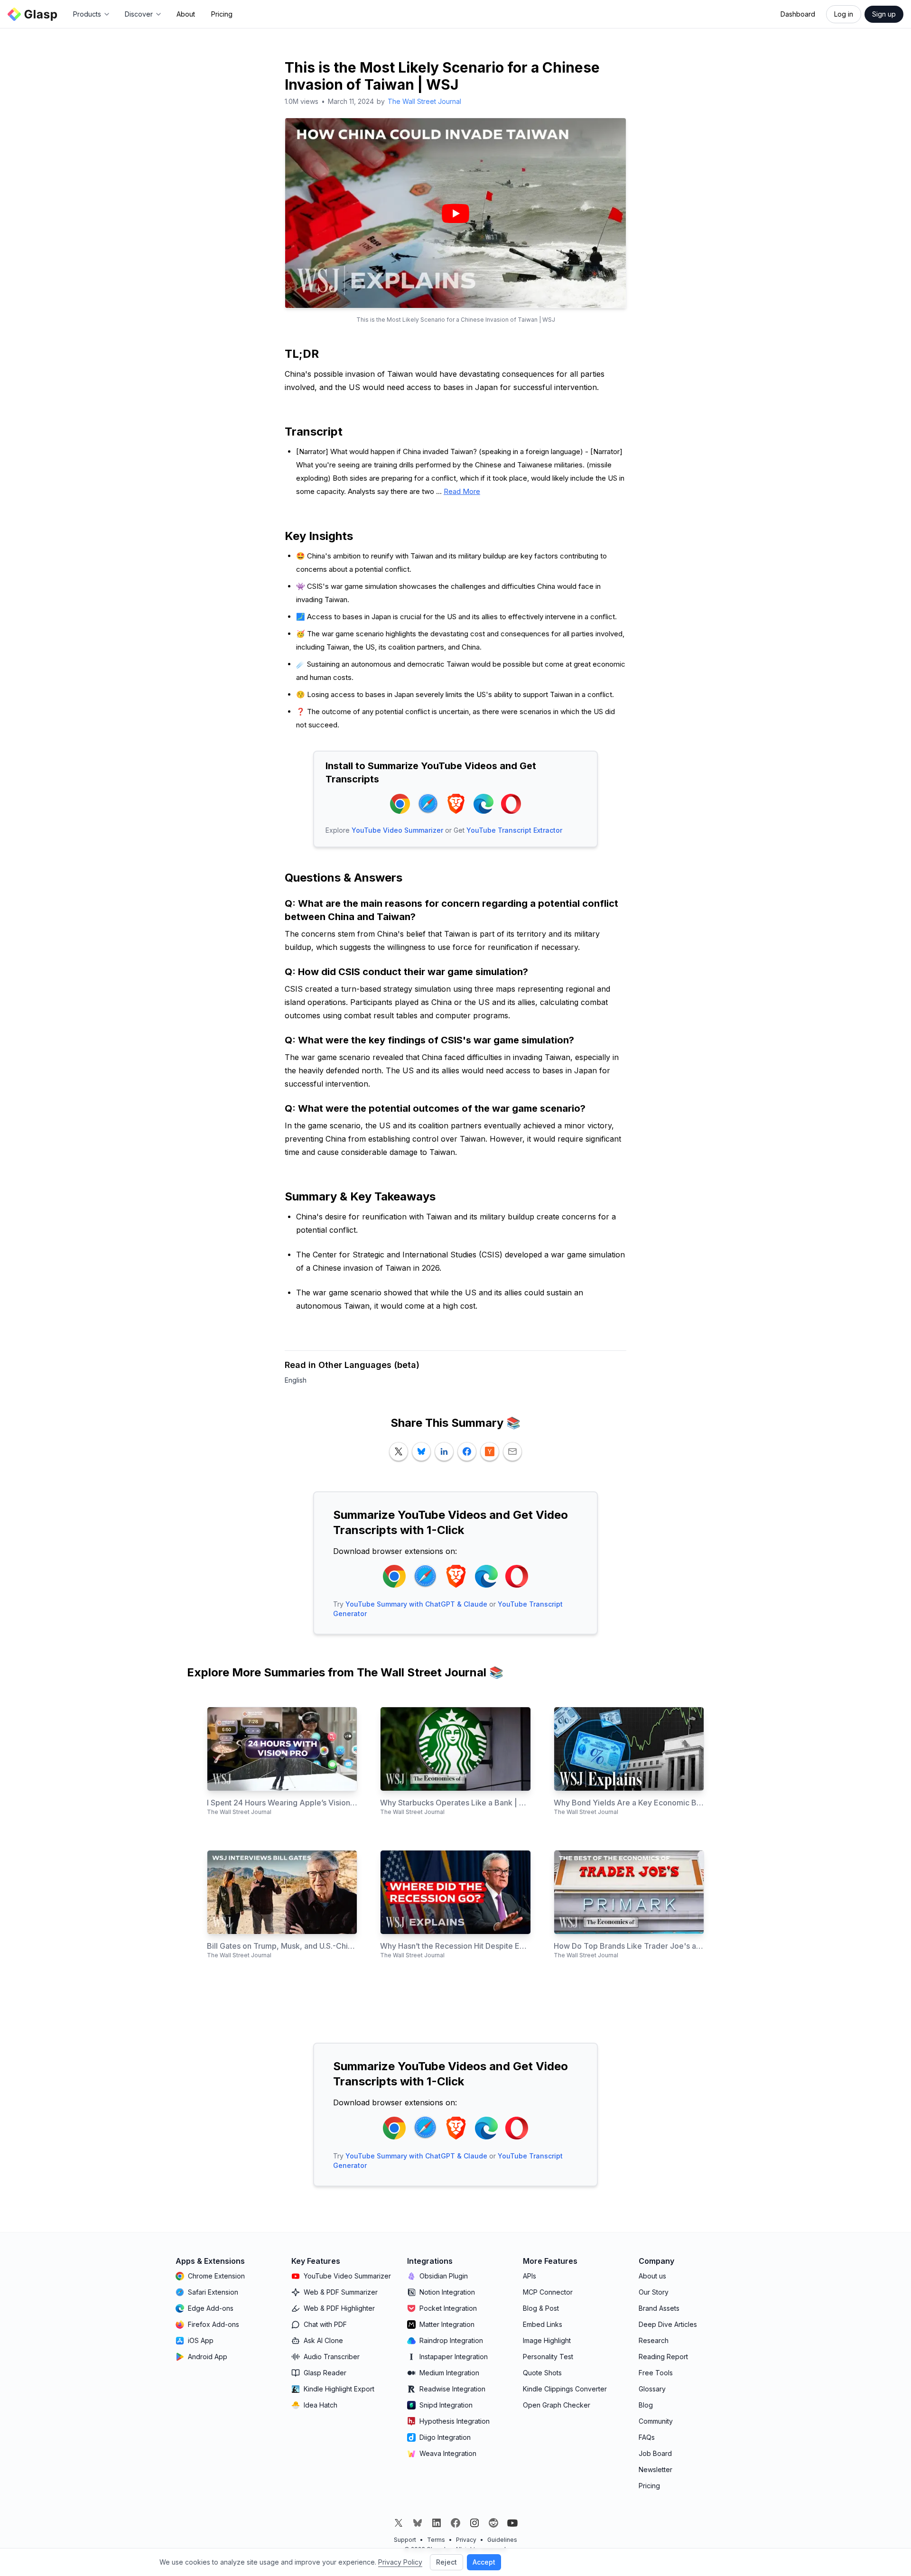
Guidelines (502, 2540)
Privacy (466, 2540)
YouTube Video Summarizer (397, 830)
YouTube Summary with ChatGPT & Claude (416, 1604)
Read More (462, 491)
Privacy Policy (400, 2562)
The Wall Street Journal (424, 101)
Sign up (884, 14)
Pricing (222, 14)
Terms (436, 2540)
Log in (844, 14)
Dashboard (798, 14)
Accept (484, 2562)
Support (405, 2540)
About (186, 14)
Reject (446, 2562)
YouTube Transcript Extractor (514, 830)
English (296, 1380)
